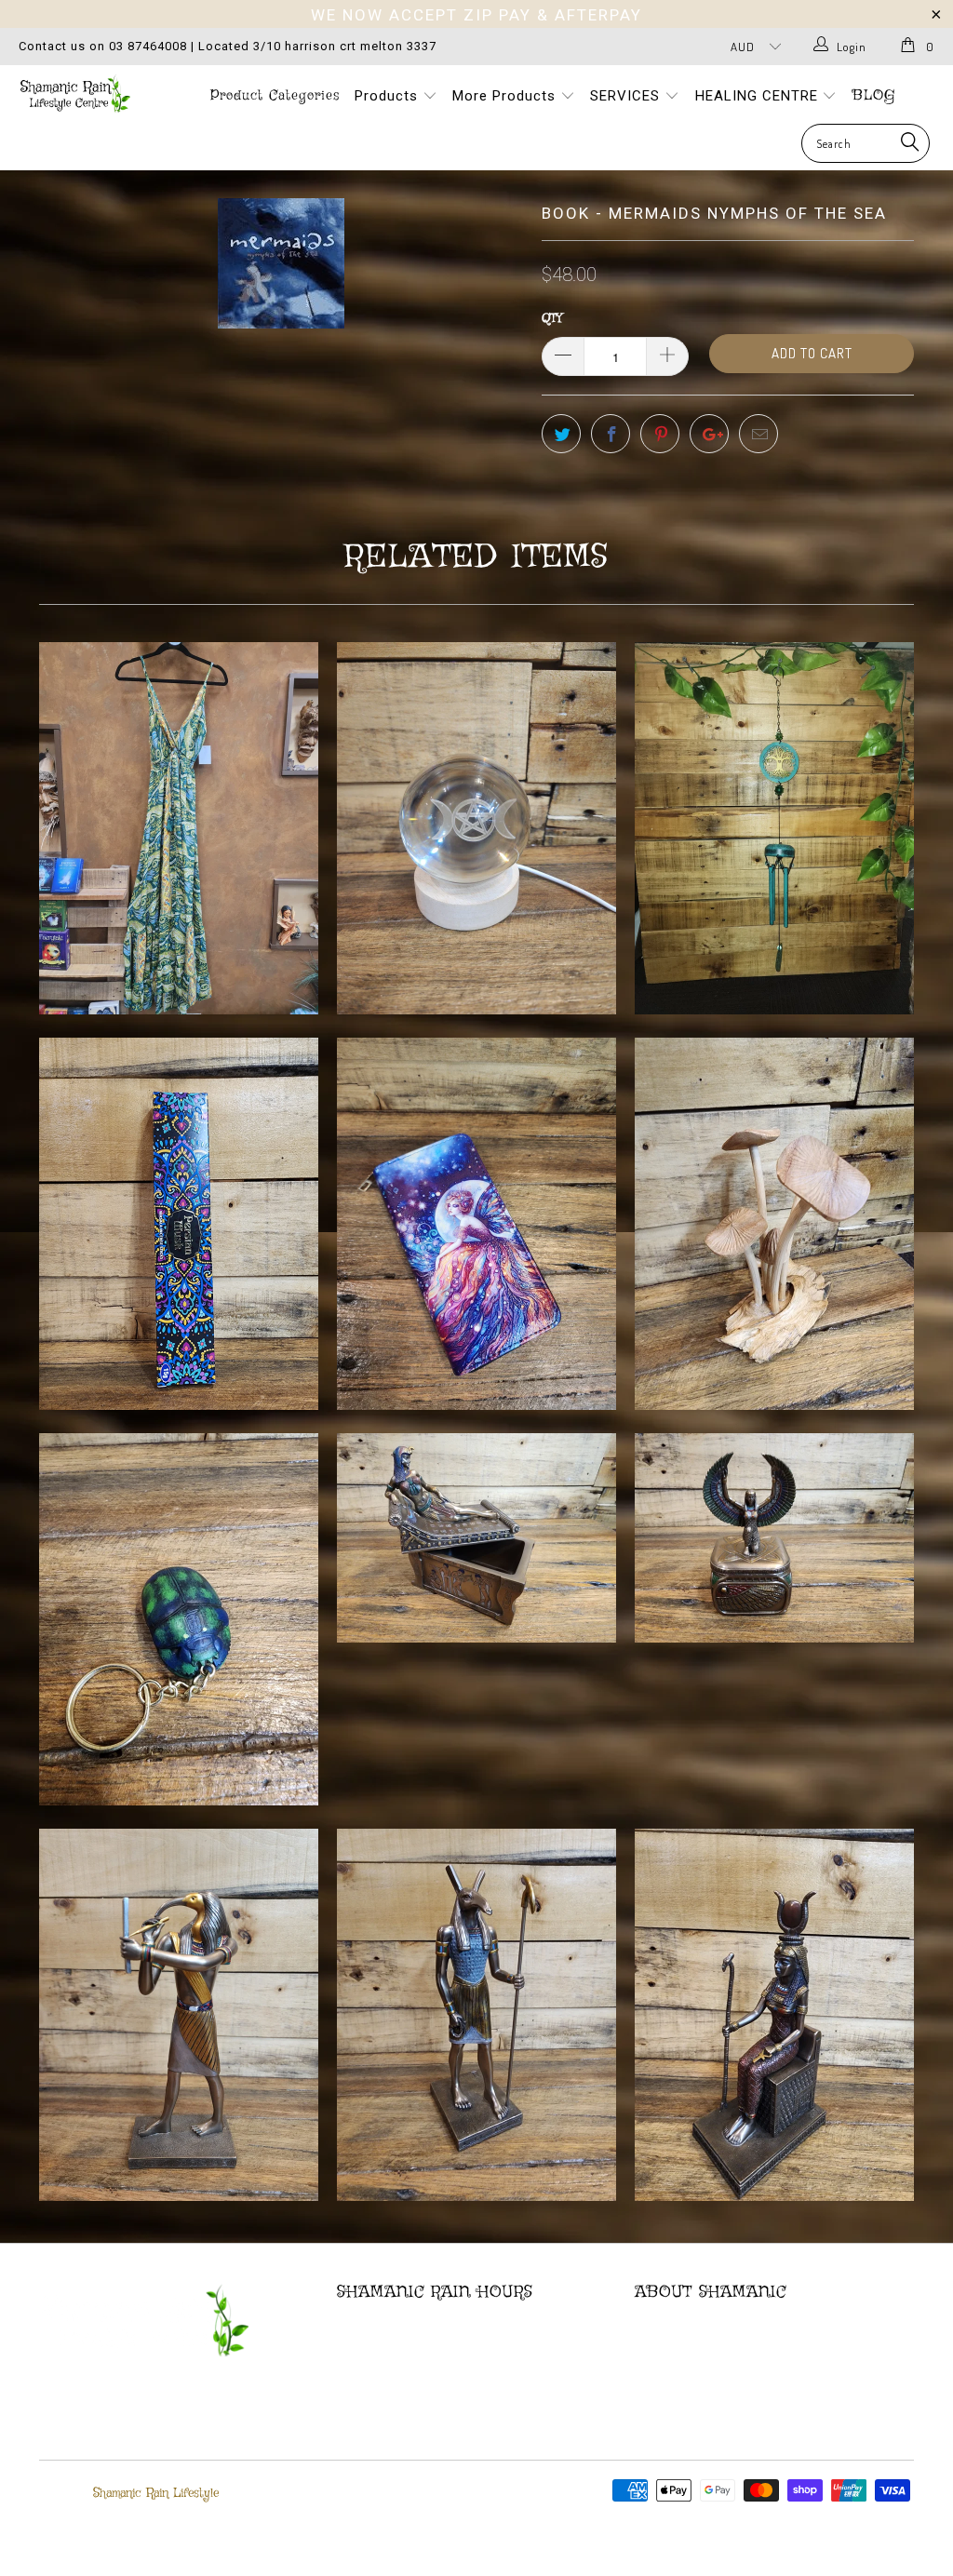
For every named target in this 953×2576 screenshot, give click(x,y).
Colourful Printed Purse (476, 1224)
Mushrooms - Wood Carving (774, 1224)
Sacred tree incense (179, 1224)
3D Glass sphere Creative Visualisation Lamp (476, 828)
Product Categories (275, 96)
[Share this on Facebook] (611, 434)
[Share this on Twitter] (561, 434)
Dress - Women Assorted (179, 828)
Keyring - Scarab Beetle (179, 1619)
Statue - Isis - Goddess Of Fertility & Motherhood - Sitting (774, 2015)
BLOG (874, 96)
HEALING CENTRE (759, 96)
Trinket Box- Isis (774, 1538)
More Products (506, 96)
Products (389, 96)
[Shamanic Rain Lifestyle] (86, 94)
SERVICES (627, 96)
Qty (552, 319)
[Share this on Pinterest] (660, 434)
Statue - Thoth (179, 2015)
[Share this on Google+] (709, 434)
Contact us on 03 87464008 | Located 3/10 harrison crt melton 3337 (228, 46)
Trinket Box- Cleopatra (476, 1538)
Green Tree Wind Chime (774, 828)
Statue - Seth (476, 2015)
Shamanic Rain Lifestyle (156, 2493)
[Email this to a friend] (758, 434)
